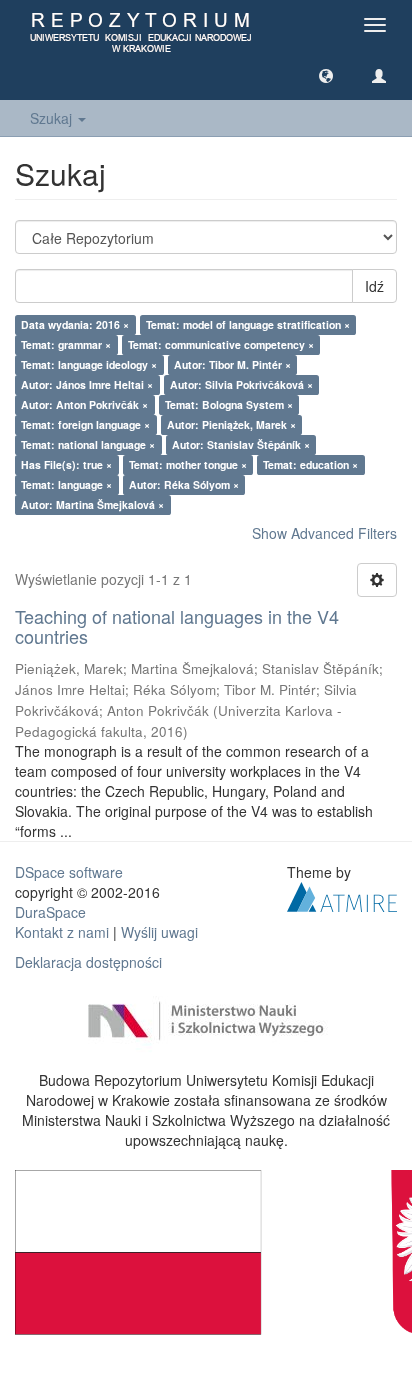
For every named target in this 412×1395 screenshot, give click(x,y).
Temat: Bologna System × (229, 404)
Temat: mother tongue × (188, 464)
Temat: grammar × (66, 344)
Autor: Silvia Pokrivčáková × (241, 384)
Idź (374, 286)
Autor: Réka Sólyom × (184, 484)
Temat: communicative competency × (221, 344)
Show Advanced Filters (324, 533)
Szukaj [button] (53, 118)
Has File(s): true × (66, 464)
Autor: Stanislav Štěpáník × (241, 444)
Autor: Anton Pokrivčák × (84, 404)
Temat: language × (66, 484)
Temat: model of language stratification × (248, 324)
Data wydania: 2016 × (75, 324)
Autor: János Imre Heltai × (87, 384)
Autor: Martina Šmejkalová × (92, 504)
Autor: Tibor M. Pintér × (232, 364)
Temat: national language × (88, 444)
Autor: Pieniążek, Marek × (231, 424)
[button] (326, 75)
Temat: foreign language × (85, 424)
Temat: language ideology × (89, 364)
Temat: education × (310, 464)
